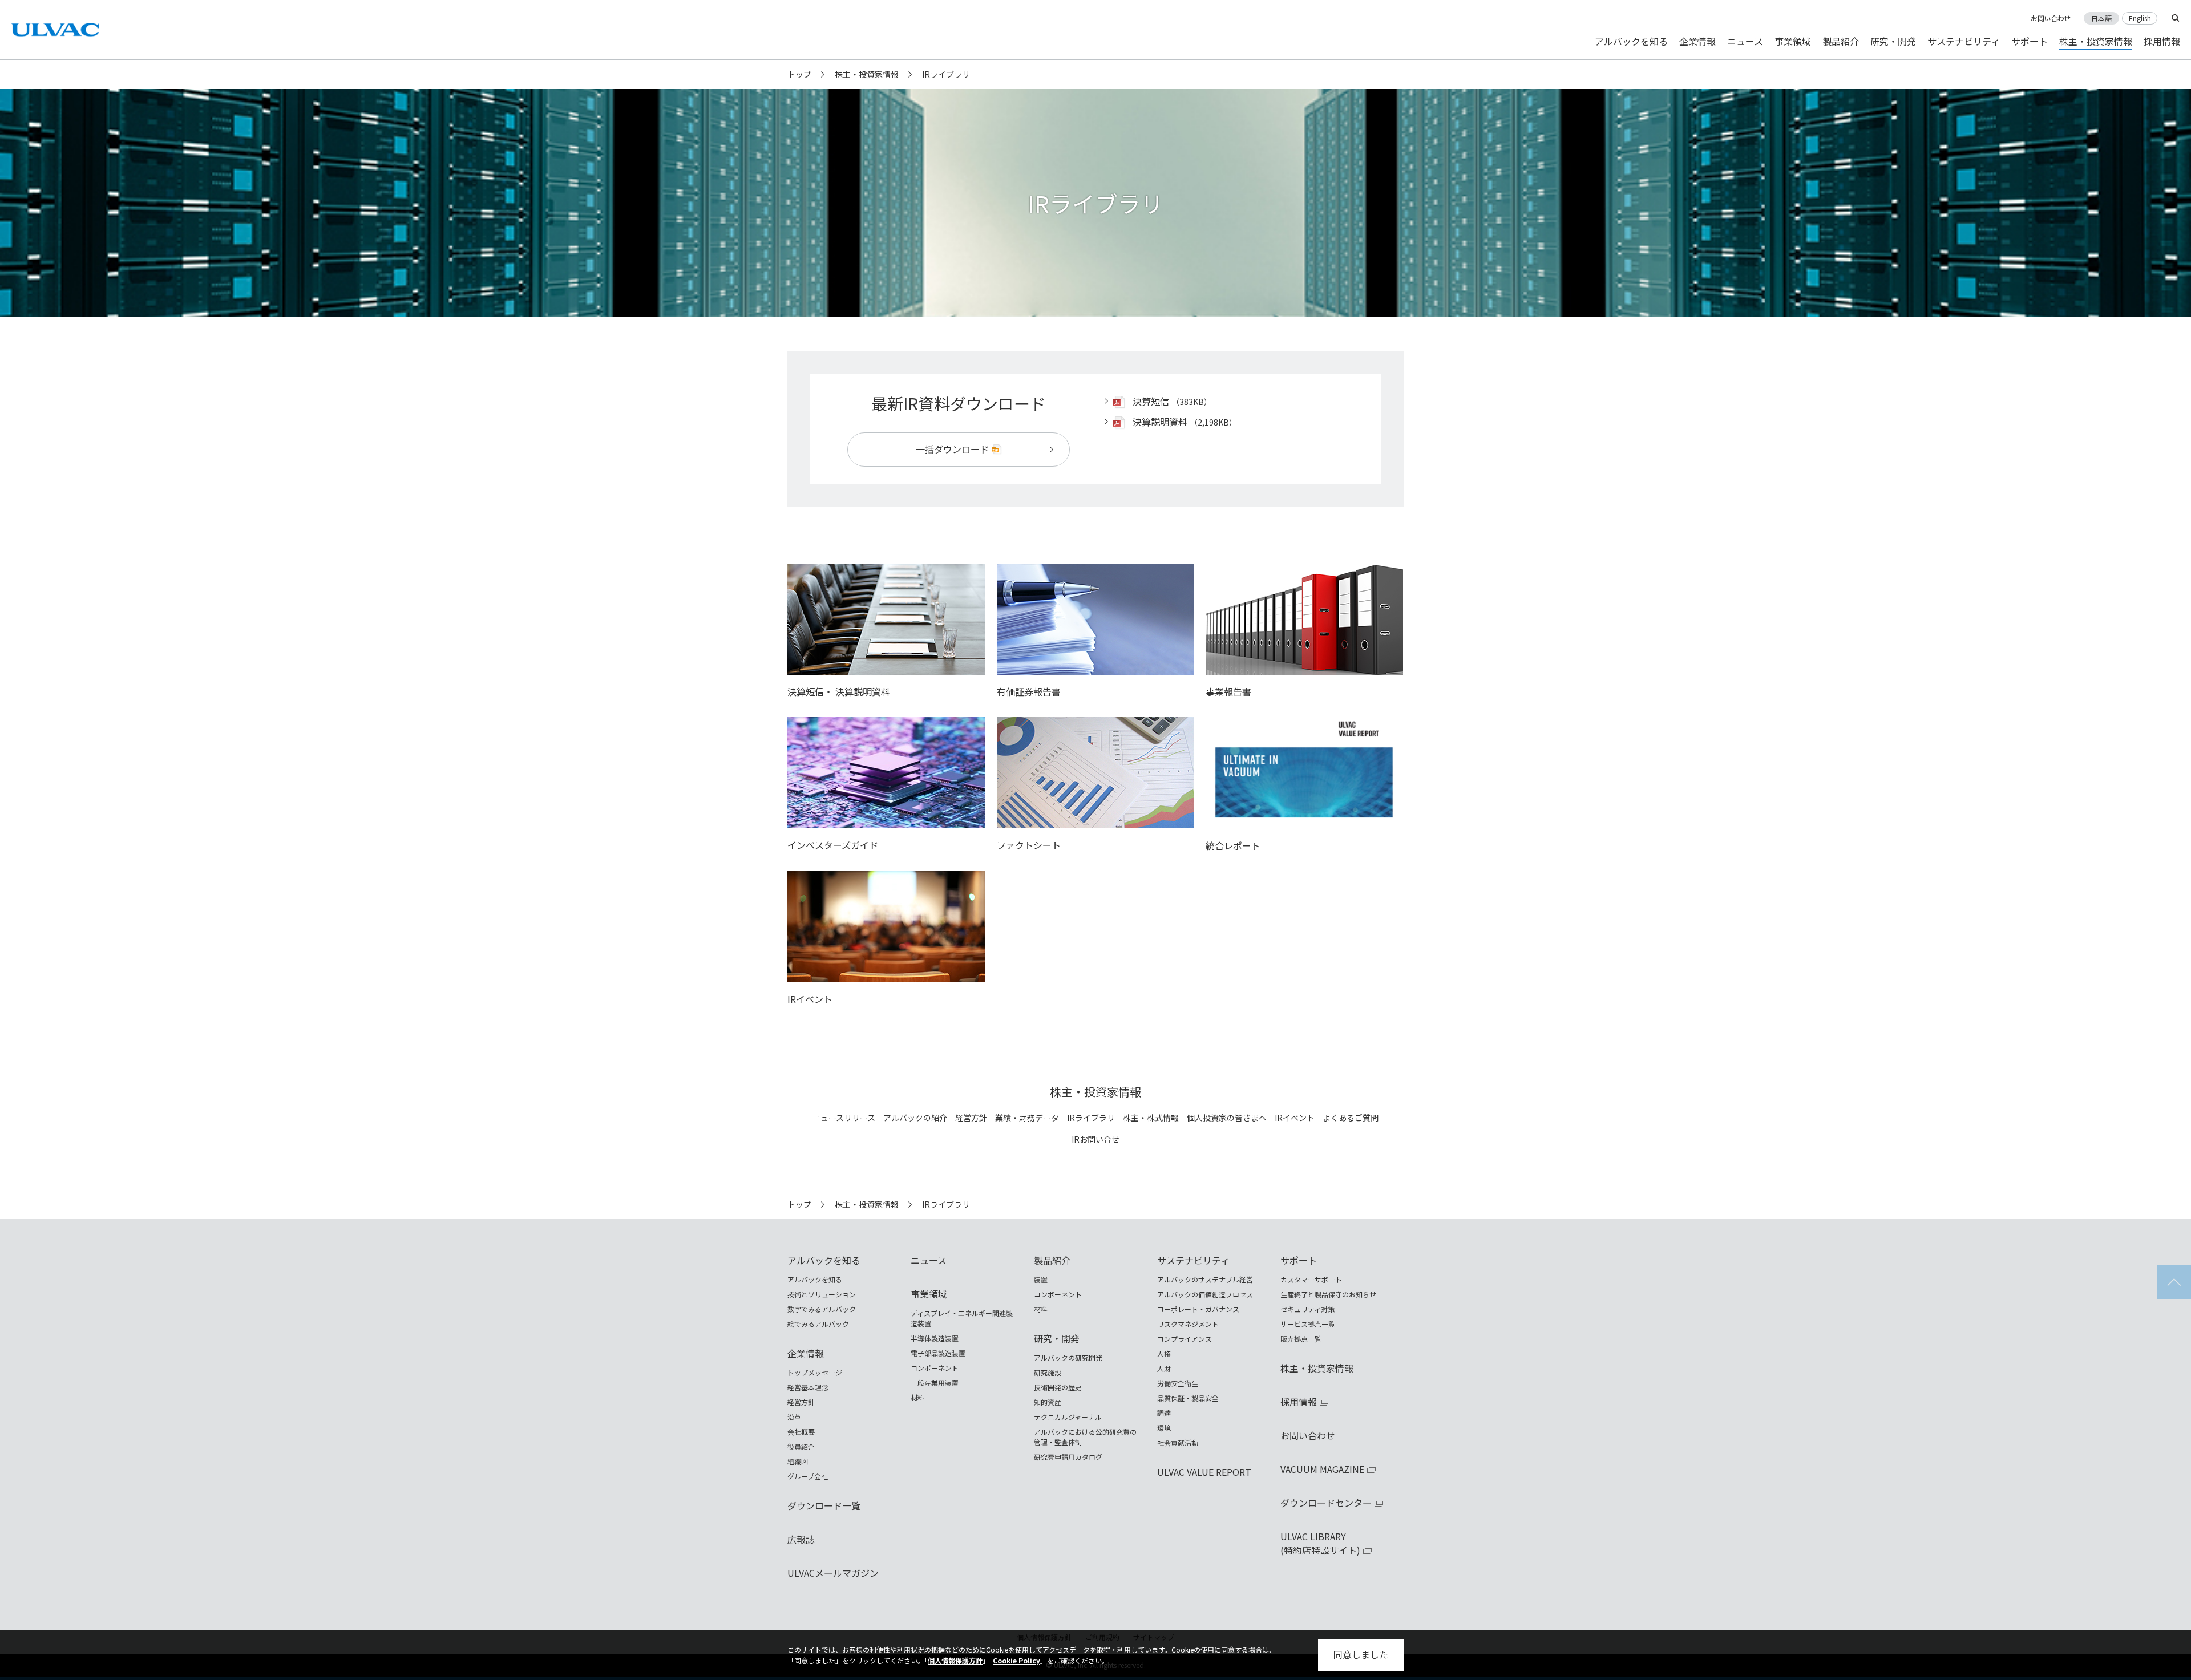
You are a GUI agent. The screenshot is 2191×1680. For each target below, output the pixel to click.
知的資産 (1048, 1402)
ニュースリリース (844, 1118)
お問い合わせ (2051, 18)
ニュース (1745, 41)
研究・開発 (1893, 41)
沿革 (794, 1417)
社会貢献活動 (1178, 1442)
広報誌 (801, 1539)
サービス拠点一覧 (1308, 1324)
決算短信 (1151, 401)
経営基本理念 (808, 1387)
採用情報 (2162, 41)
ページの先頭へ (2174, 1282)
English (2140, 18)
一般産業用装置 (935, 1383)
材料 (917, 1397)
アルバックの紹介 (915, 1118)
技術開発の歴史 (1058, 1387)
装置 (1041, 1279)
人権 (1164, 1353)
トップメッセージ (815, 1372)
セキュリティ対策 (1307, 1309)
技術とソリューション (822, 1294)
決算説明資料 (1160, 422)
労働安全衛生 (1178, 1383)
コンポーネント (935, 1368)
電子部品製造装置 (938, 1353)
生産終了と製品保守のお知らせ (1328, 1294)
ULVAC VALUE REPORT (1204, 1472)
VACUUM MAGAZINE (1322, 1469)
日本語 (2101, 18)
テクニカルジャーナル (1068, 1417)
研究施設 (1048, 1372)
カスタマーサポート (1311, 1279)
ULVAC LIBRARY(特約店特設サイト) (1320, 1543)
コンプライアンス (1185, 1339)
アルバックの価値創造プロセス (1205, 1294)
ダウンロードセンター (1326, 1503)
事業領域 (1793, 41)
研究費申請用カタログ (1068, 1457)
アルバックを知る (1631, 41)
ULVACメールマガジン (833, 1573)
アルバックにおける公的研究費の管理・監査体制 (1085, 1437)
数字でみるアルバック (822, 1309)
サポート (2030, 41)
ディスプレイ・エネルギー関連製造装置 (962, 1318)
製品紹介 (1841, 41)
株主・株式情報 (1151, 1118)
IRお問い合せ (1095, 1140)
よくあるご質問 (1351, 1118)
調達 (1164, 1413)
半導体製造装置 (935, 1338)
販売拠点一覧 (1301, 1339)
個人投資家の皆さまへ (1227, 1118)
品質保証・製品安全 (1188, 1398)
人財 (1164, 1368)
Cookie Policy (1016, 1660)
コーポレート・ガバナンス (1198, 1309)
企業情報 (1697, 41)
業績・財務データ (1027, 1118)
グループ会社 (808, 1476)
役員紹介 (801, 1446)
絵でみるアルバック (818, 1324)
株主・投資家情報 (867, 74)
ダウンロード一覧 (824, 1505)
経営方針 (971, 1118)
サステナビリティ (1964, 41)
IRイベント (1295, 1118)
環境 (1164, 1428)
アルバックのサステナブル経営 (1205, 1279)
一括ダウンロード (952, 449)
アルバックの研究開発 (1068, 1357)
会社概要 (801, 1432)
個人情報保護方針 (955, 1660)
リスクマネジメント (1188, 1324)
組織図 (798, 1461)
